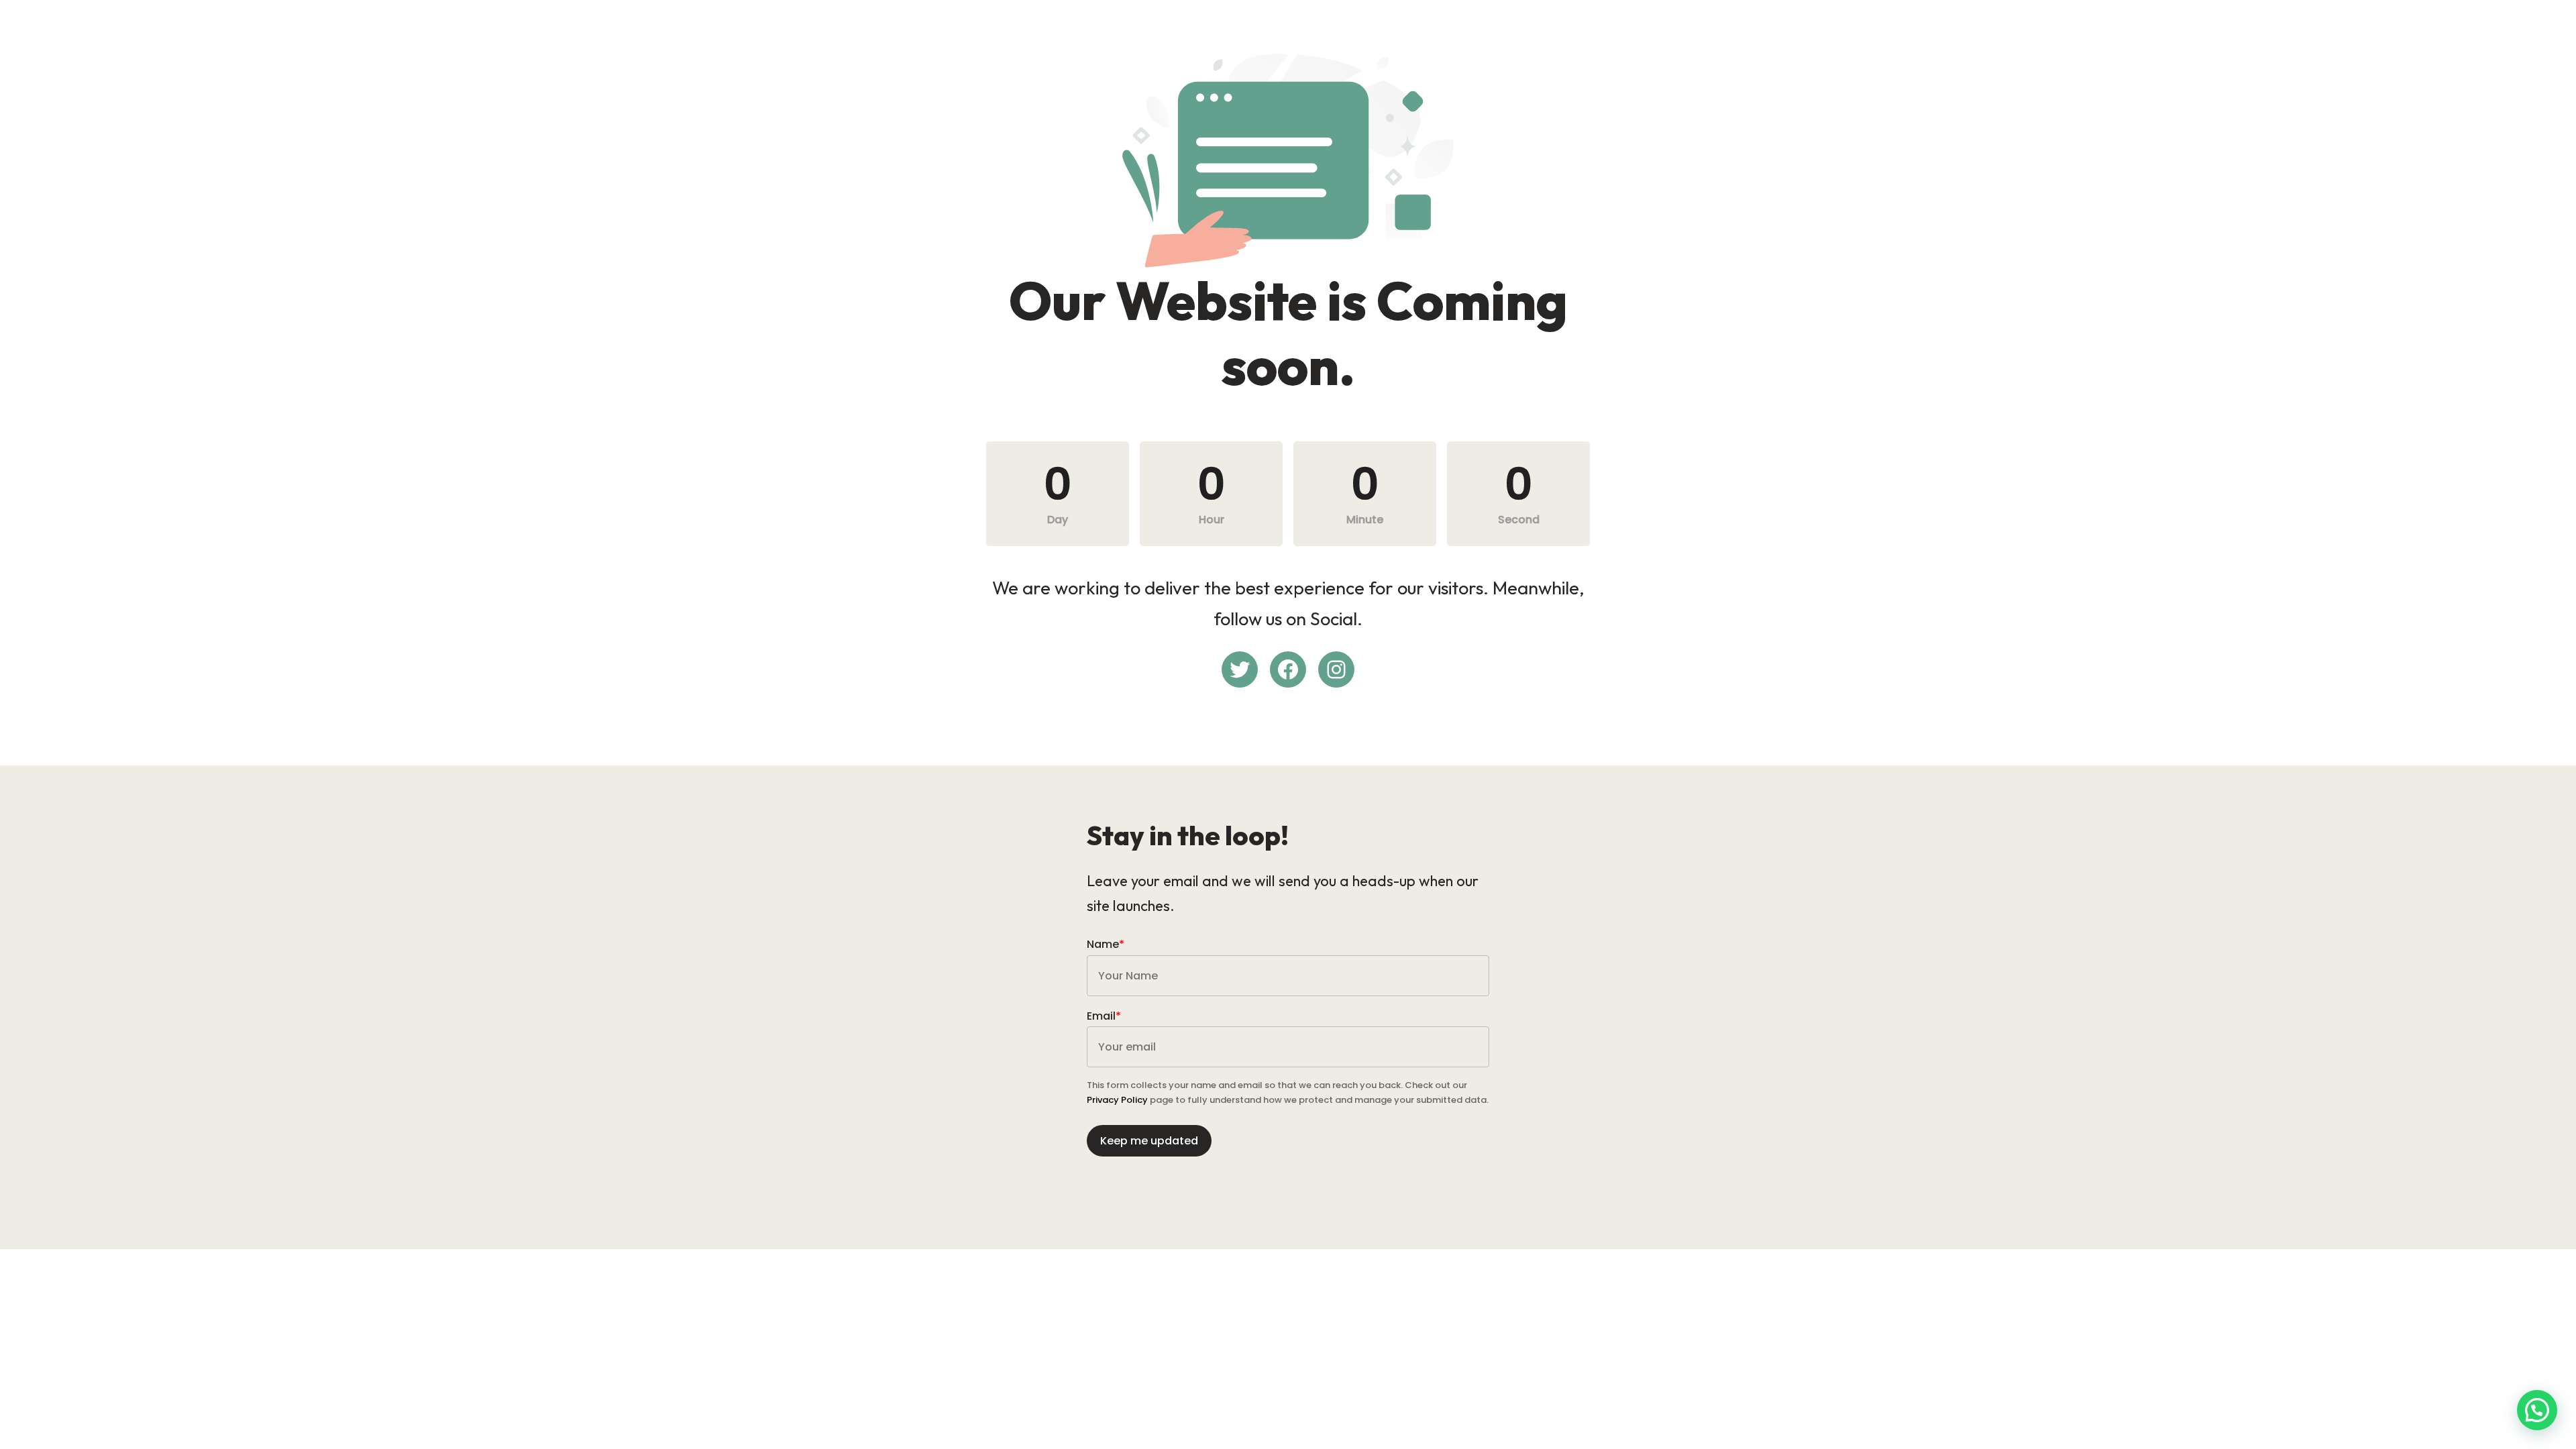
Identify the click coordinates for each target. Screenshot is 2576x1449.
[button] (2537, 1410)
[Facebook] (1288, 669)
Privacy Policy (1117, 1100)
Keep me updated (1149, 1141)
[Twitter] (1240, 669)
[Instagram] (1336, 669)
